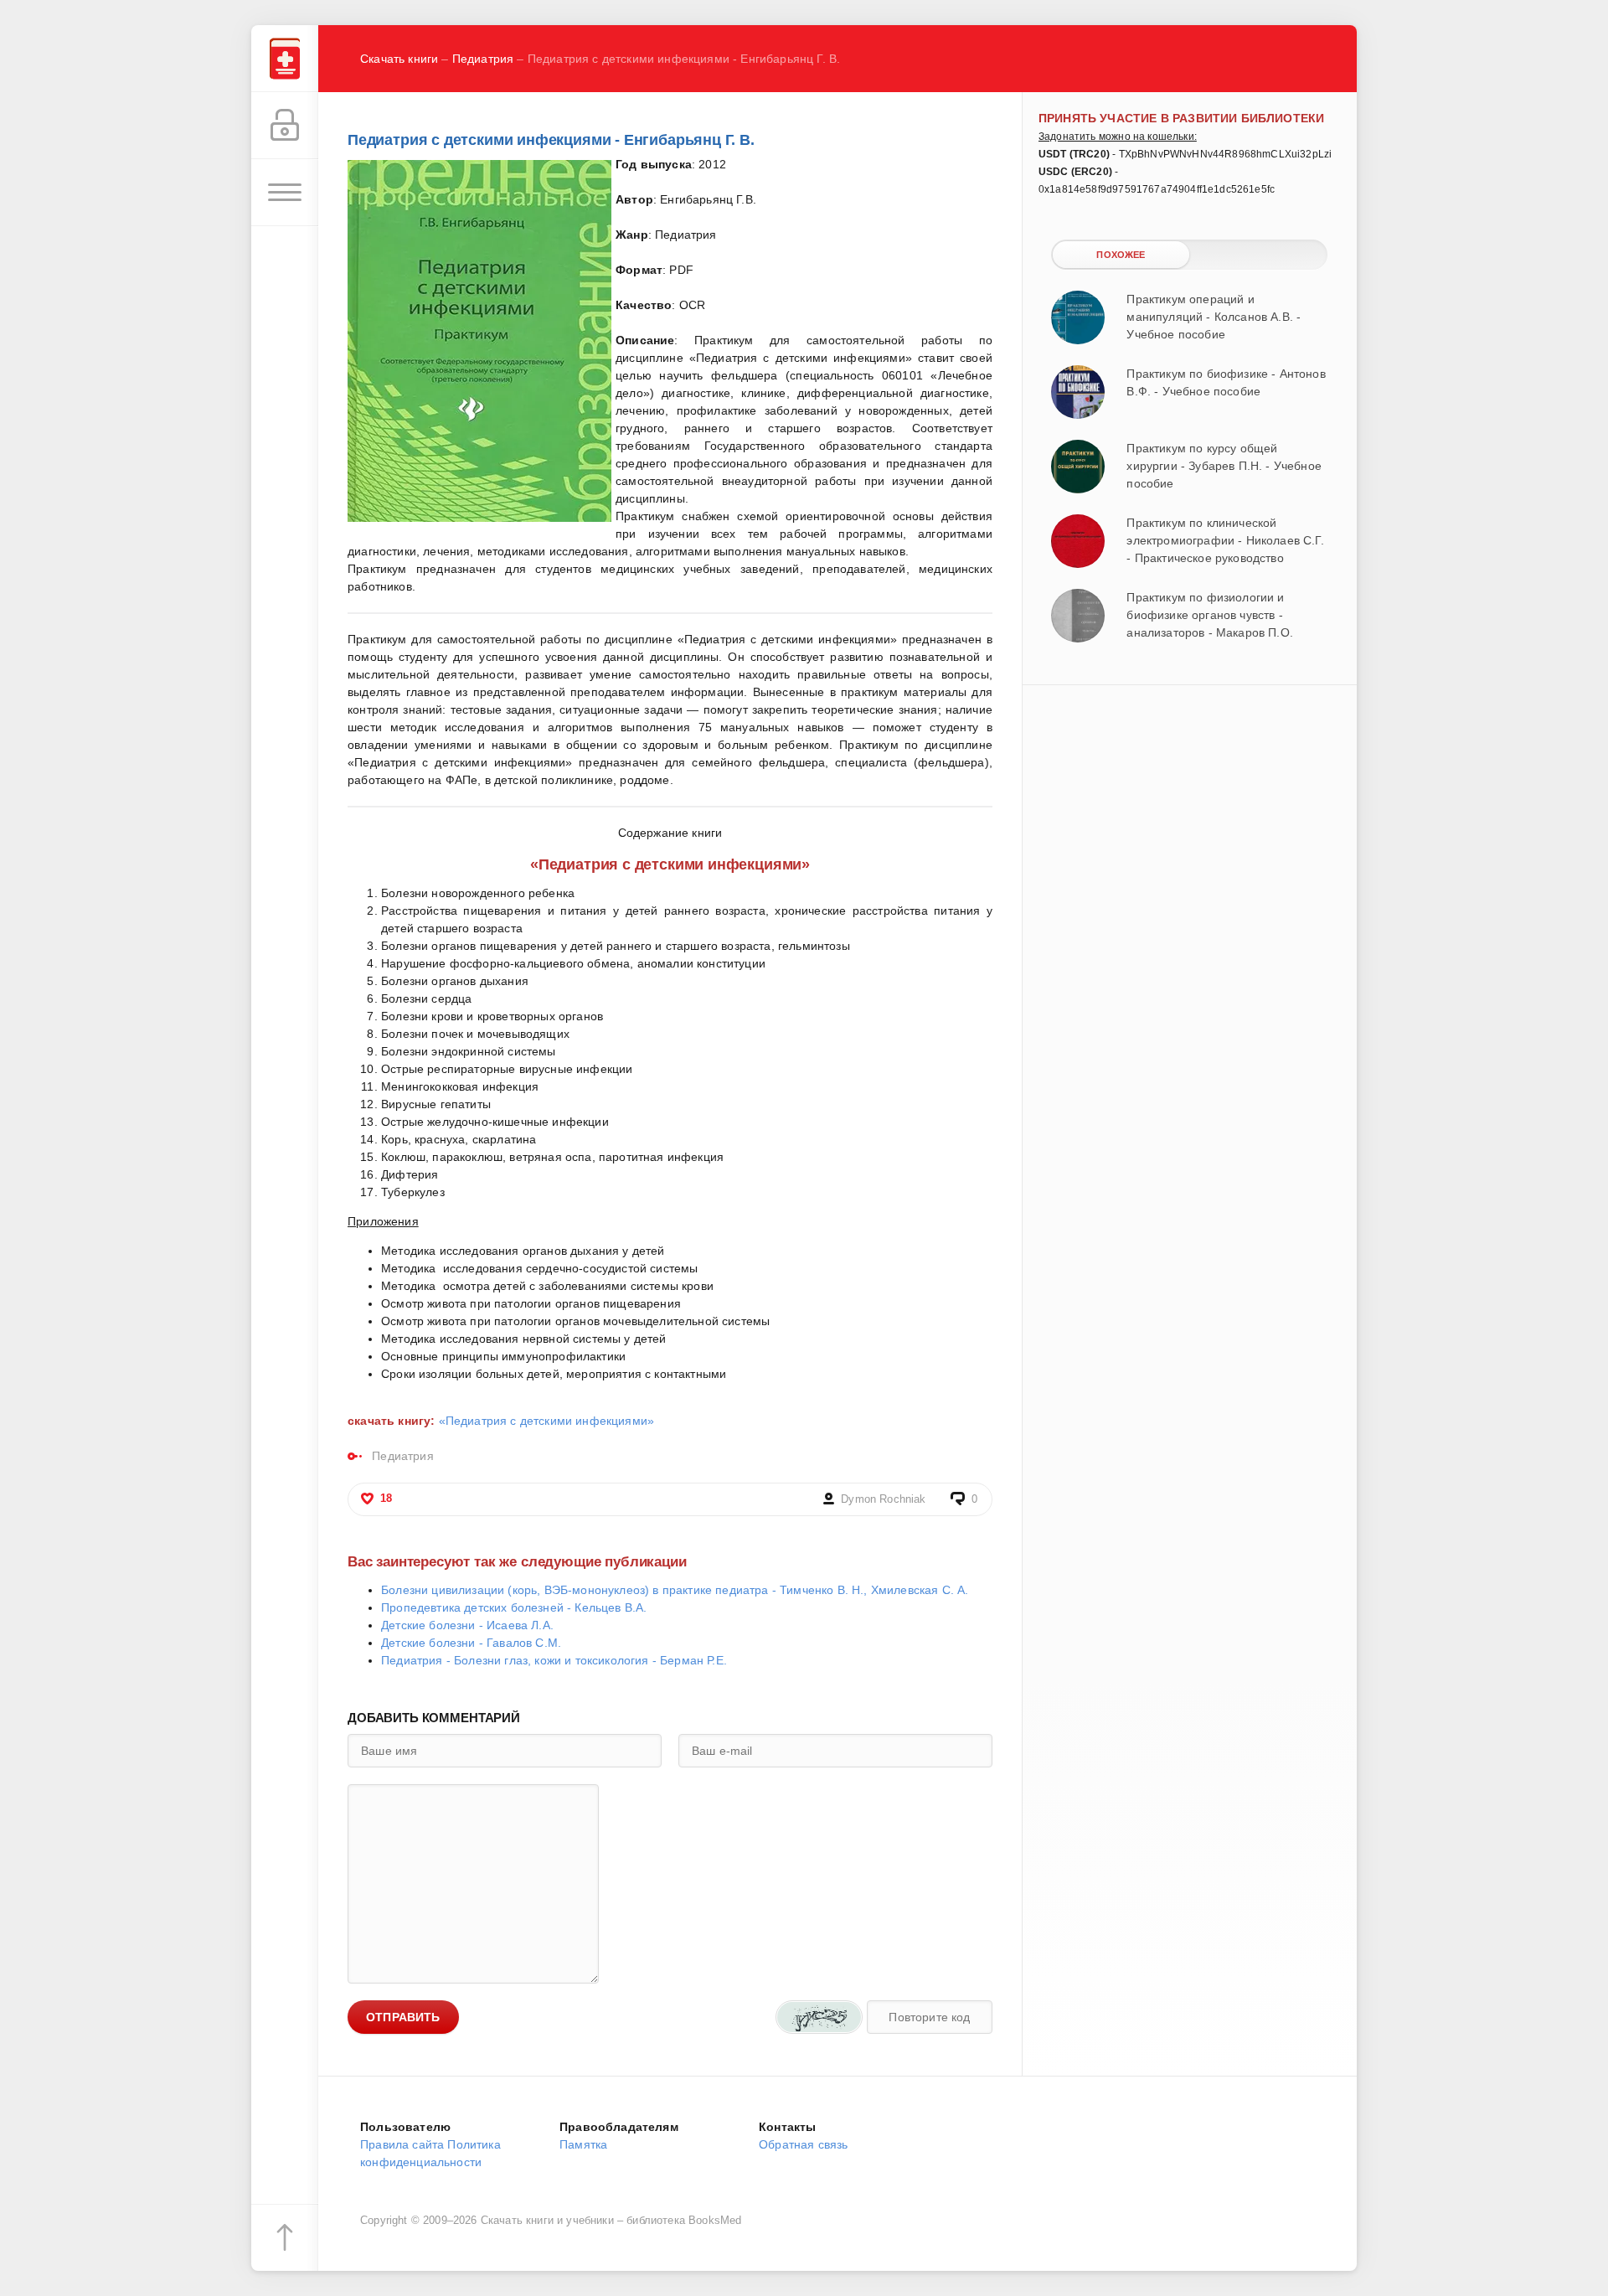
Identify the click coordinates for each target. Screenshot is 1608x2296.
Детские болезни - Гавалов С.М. (471, 1643)
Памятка (583, 2144)
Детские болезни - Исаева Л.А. (467, 1625)
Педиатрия (483, 59)
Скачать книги (399, 59)
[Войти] (285, 126)
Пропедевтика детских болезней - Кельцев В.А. (514, 1607)
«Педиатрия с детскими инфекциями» (547, 1421)
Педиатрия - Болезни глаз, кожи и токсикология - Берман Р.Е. (554, 1660)
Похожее (1121, 255)
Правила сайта (402, 2144)
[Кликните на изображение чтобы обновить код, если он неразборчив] (819, 2017)
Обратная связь (803, 2144)
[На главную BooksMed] (285, 59)
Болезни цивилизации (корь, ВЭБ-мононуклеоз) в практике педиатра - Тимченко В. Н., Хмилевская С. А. (675, 1590)
